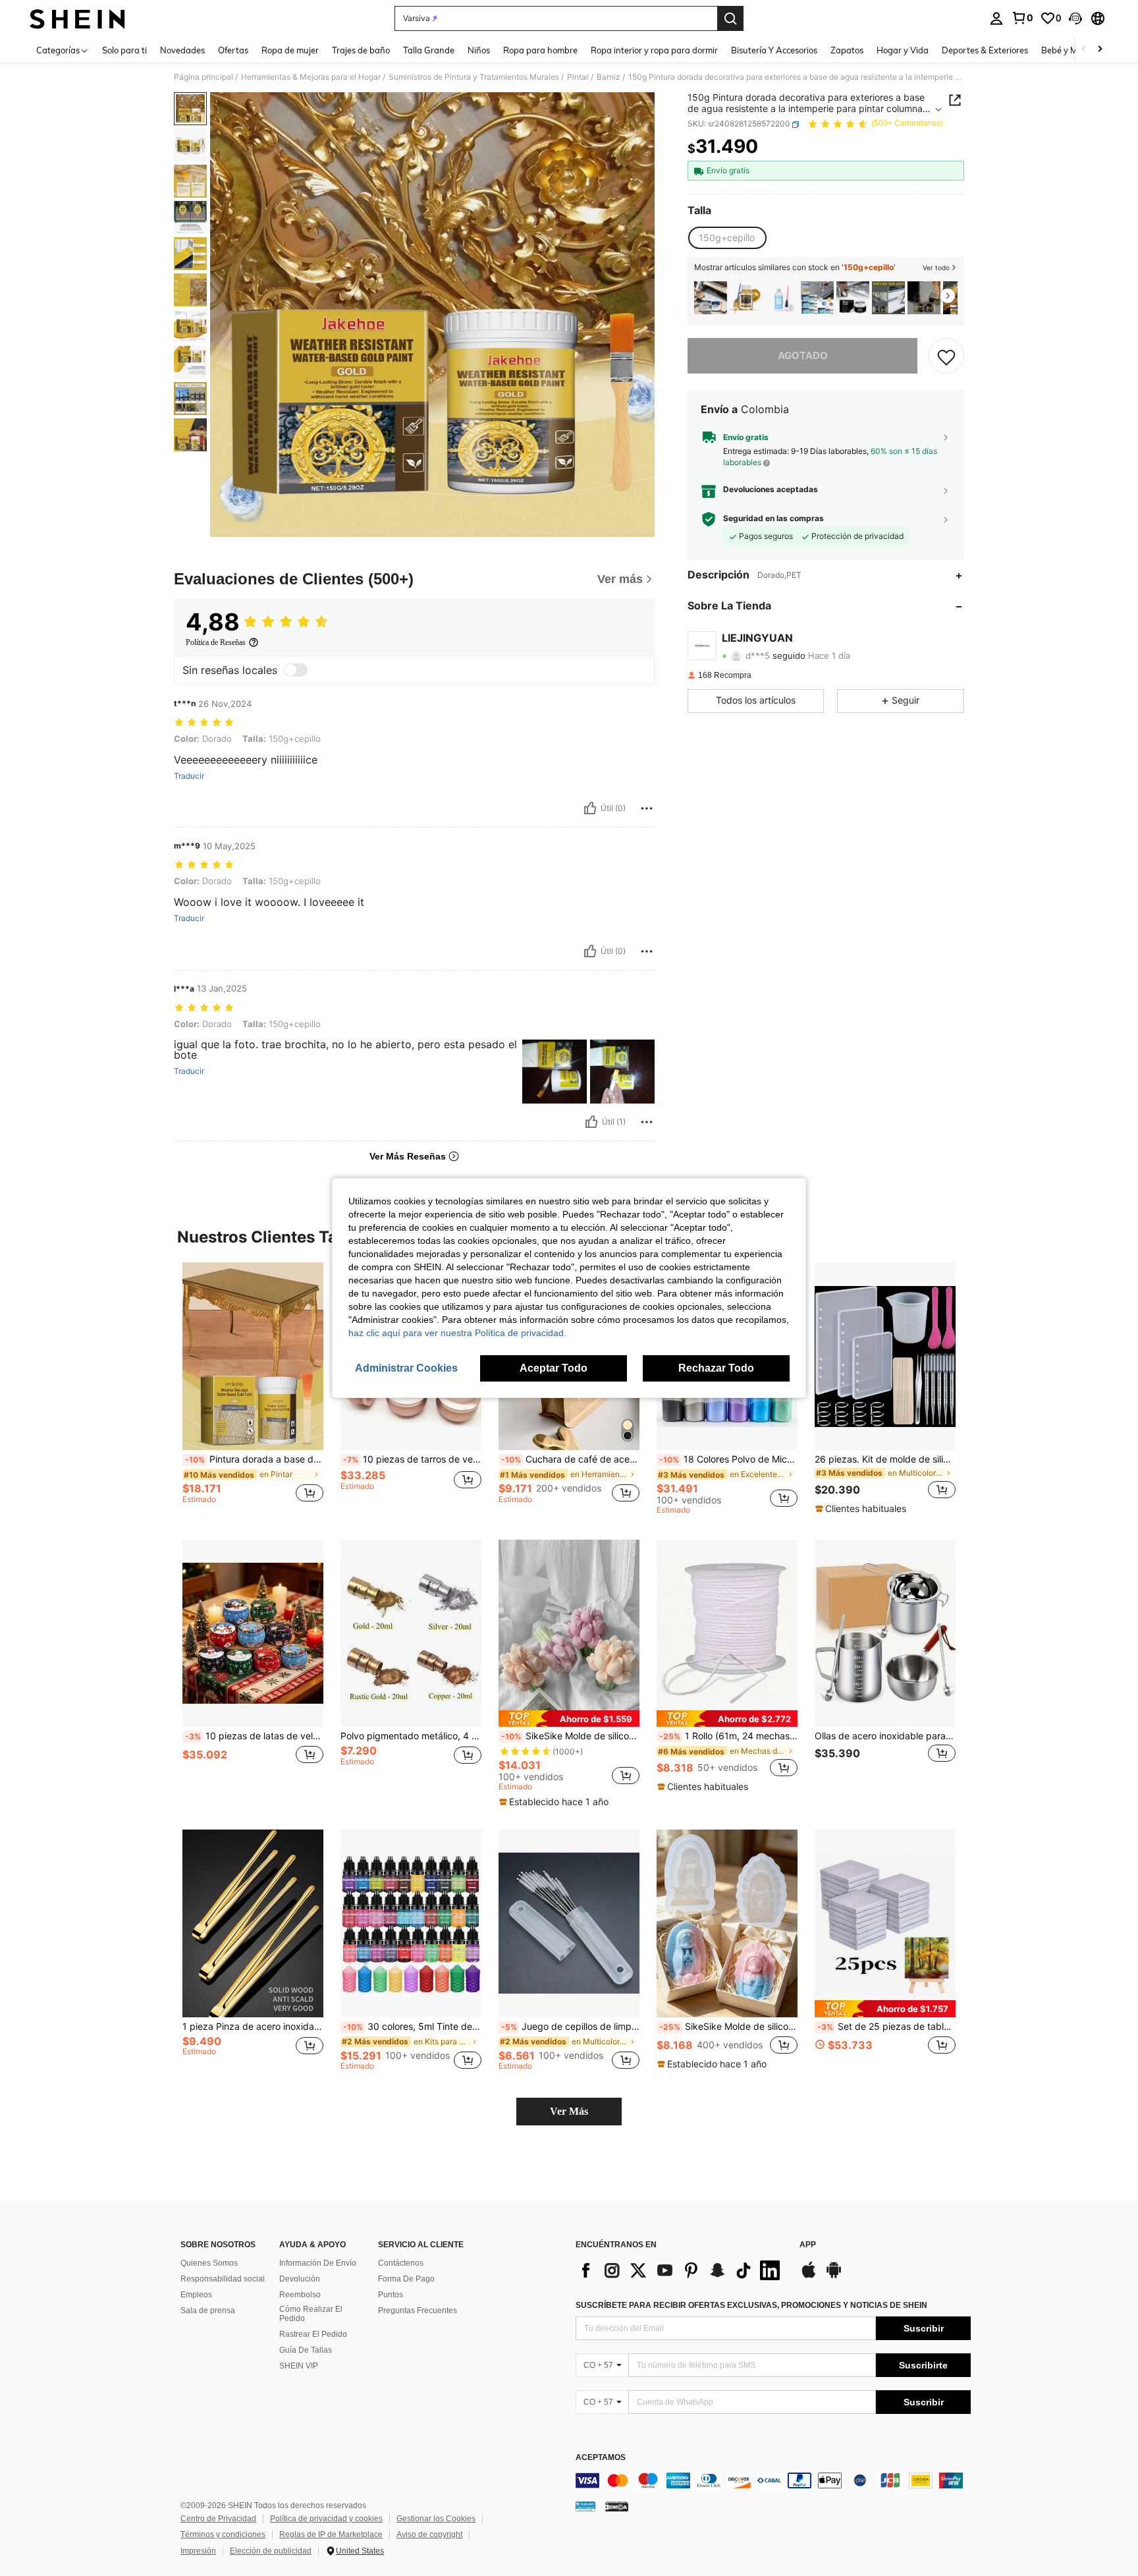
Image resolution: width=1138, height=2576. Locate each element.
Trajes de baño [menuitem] (361, 50)
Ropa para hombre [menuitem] (540, 50)
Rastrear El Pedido (313, 2334)
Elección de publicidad (271, 2551)
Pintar (578, 77)
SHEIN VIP (299, 2366)
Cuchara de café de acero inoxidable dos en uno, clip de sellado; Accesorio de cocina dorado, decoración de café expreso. (570, 1459)
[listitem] (711, 297)
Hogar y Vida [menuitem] (903, 50)
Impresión (198, 2551)
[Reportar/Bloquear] (647, 808)
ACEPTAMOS (601, 2458)
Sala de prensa (208, 2310)
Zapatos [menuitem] (847, 50)
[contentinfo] (773, 2480)
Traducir (189, 776)
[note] (862, 1509)
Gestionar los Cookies (436, 2519)
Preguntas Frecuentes (418, 2310)
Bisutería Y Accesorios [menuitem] (774, 50)
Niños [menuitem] (479, 50)
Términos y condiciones (223, 2534)
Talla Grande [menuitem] (429, 50)
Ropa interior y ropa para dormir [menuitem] (654, 50)
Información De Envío (318, 2263)
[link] (1022, 18)
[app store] (809, 2276)
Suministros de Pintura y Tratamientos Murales (474, 77)
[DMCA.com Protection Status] (617, 2506)
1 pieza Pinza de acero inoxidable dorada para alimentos (253, 2027)
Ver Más (569, 2111)
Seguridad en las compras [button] (773, 519)
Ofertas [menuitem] (233, 50)
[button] (1075, 18)
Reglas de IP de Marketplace (331, 2534)
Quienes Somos (209, 2263)
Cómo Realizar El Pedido (311, 2314)
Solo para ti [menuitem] (124, 50)
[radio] (727, 238)
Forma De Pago (406, 2279)
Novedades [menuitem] (182, 50)
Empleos (196, 2295)
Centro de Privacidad (218, 2519)
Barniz (609, 77)
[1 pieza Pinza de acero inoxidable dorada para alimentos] (253, 1923)
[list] (681, 2270)
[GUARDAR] (946, 356)
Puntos (391, 2295)
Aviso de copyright (429, 2534)
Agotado (803, 356)
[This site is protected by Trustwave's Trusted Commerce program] (585, 2506)
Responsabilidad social (223, 2279)
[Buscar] (730, 18)
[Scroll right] (1100, 50)
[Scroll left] (1084, 50)
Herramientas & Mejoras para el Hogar (311, 77)
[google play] (834, 2276)
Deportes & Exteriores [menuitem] (985, 50)
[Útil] (590, 808)
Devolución (300, 2279)
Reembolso (300, 2295)
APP (808, 2245)
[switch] (296, 670)
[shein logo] (77, 18)
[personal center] (996, 18)
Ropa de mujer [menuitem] (290, 50)
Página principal (203, 77)
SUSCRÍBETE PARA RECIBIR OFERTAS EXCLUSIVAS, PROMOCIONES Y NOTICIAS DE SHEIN (751, 2305)
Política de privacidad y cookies (326, 2519)
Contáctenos (401, 2263)
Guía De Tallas (306, 2350)
